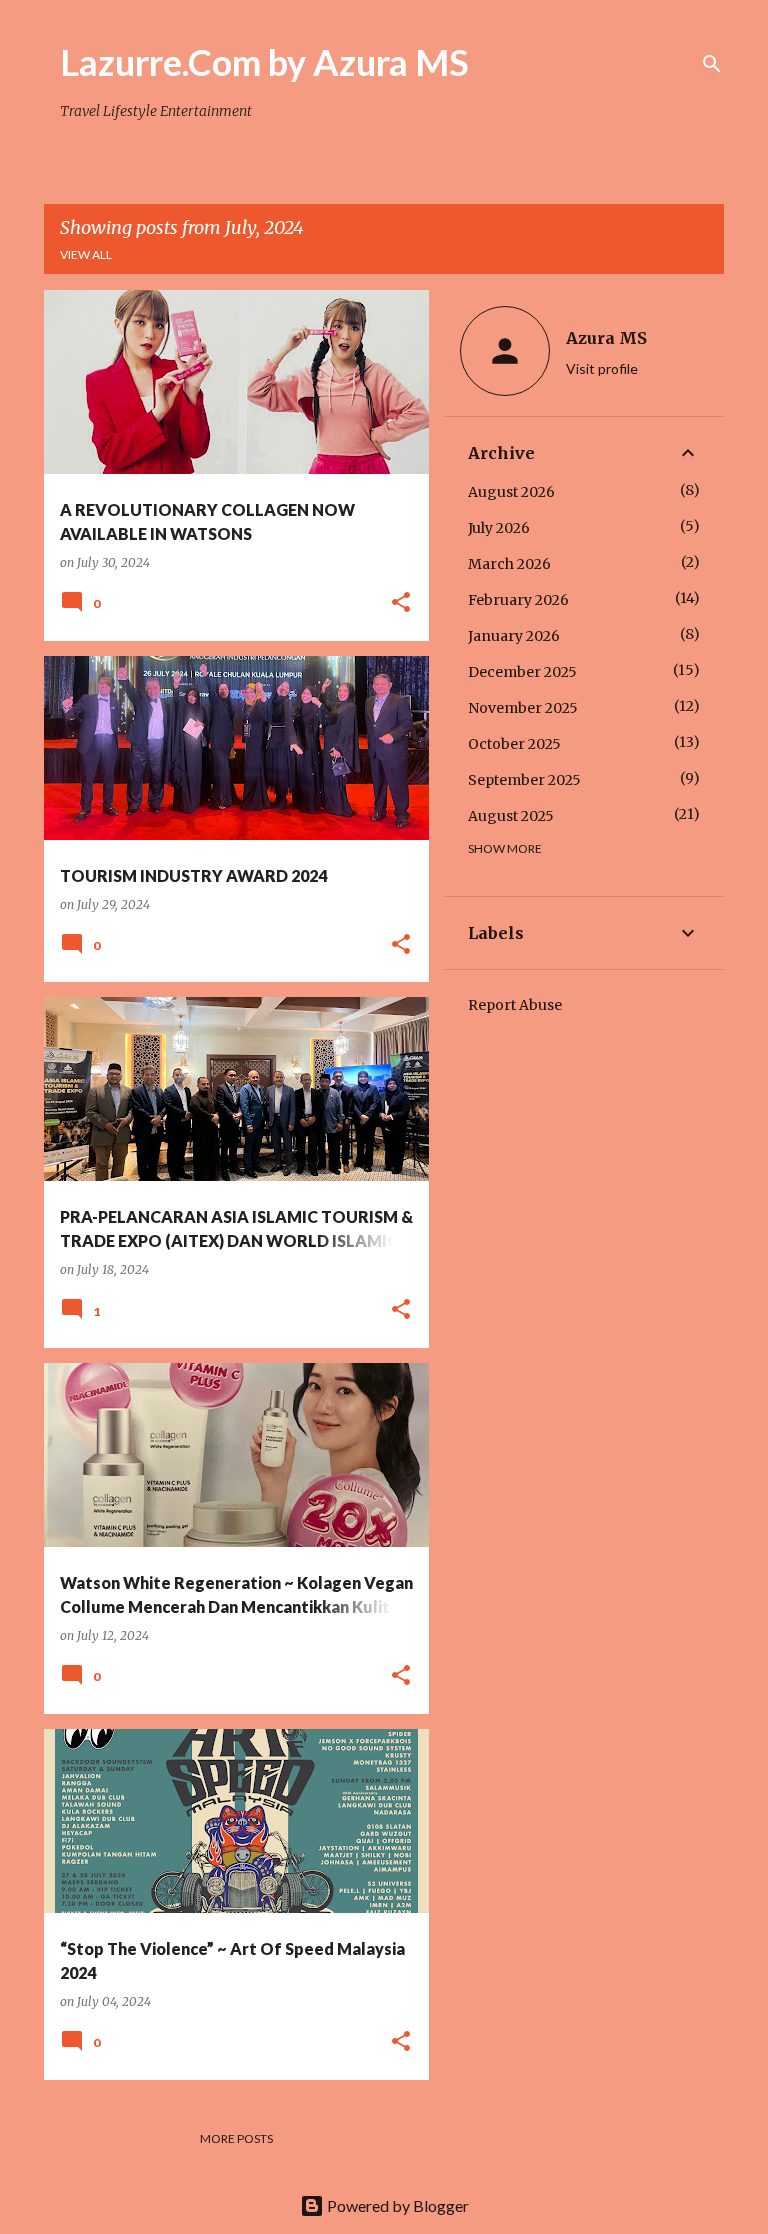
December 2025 (522, 672)
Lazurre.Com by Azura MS (264, 62)
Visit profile (602, 368)
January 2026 (514, 636)
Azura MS (606, 338)
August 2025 (511, 816)
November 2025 (523, 708)
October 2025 (514, 744)
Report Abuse (515, 1005)
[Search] (712, 64)
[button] (401, 603)
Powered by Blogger (396, 2205)
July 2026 (499, 528)
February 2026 (518, 600)
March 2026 (509, 564)
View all (86, 254)
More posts (236, 2138)
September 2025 (524, 780)
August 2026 (511, 492)
